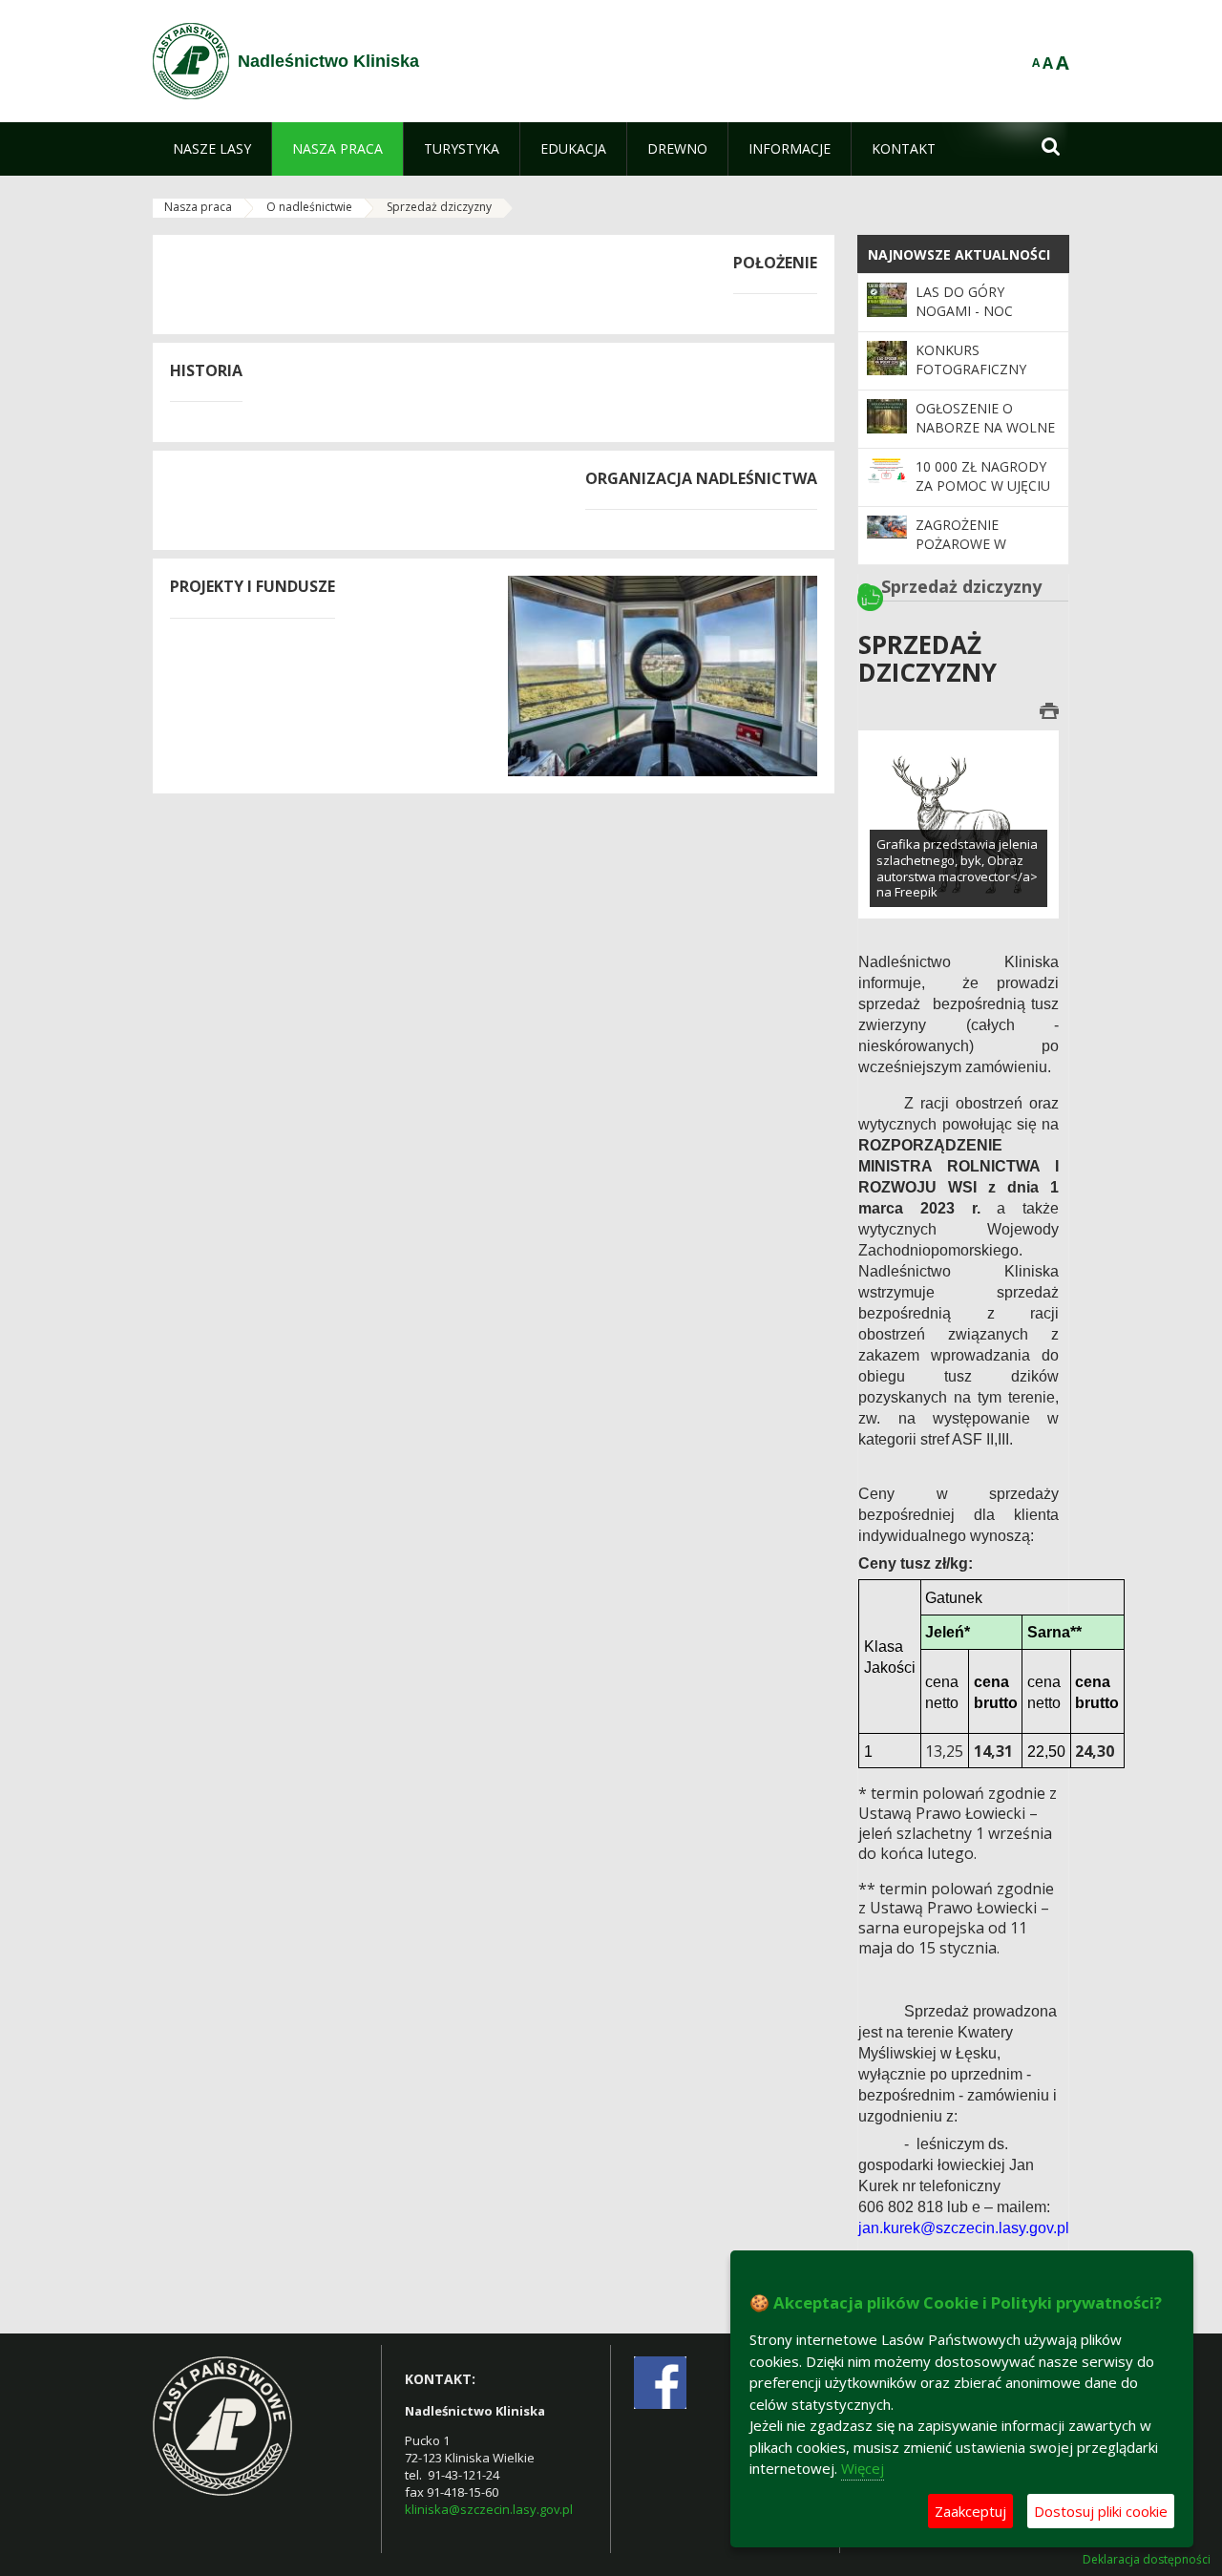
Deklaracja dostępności (1147, 2560)
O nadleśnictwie (309, 207)
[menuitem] (212, 149)
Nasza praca (198, 207)
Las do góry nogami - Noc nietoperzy (964, 311)
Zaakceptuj (970, 2511)
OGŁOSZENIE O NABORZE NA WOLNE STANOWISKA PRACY (985, 428)
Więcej (863, 2468)
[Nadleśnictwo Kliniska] (191, 61)
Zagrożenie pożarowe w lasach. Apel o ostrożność (968, 554)
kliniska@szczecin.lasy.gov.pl (489, 2509)
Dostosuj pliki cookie (1101, 2511)
